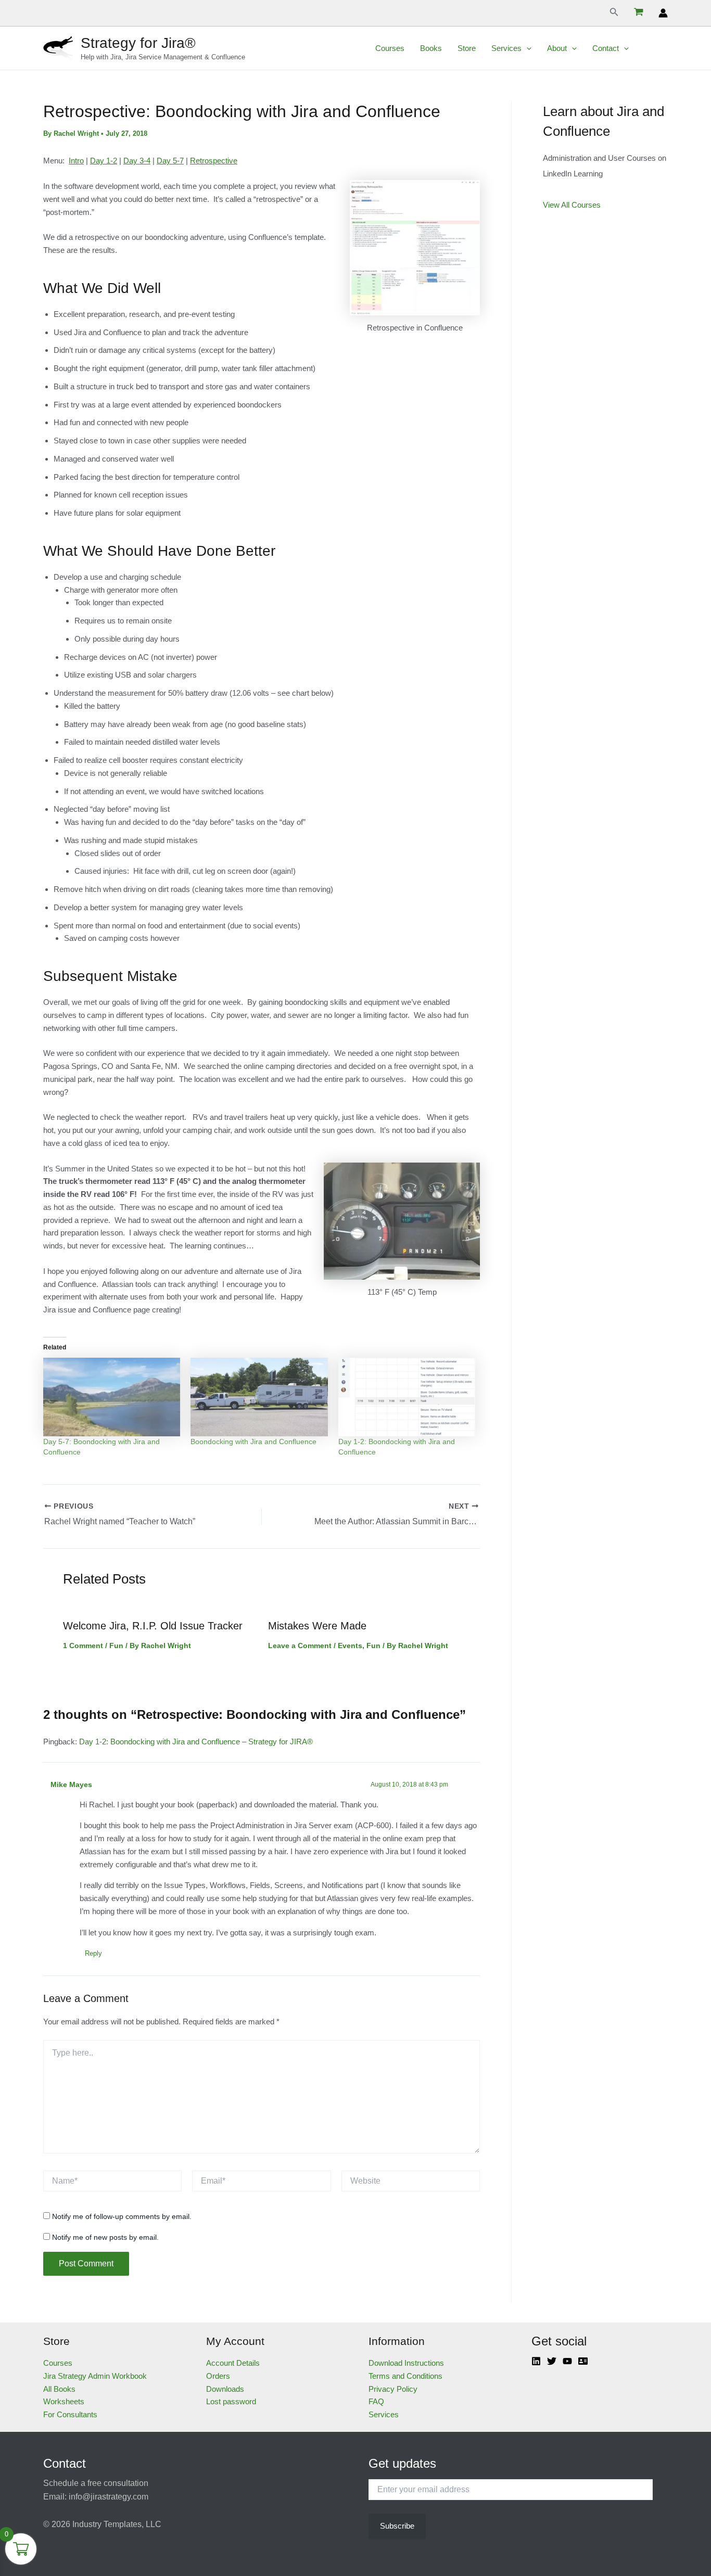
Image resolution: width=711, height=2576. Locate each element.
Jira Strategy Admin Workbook (95, 2376)
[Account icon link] (663, 13)
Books (431, 48)
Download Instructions (406, 2363)
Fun (116, 1646)
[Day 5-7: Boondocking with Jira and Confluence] (112, 1397)
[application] (526, 48)
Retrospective (214, 161)
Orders (218, 2376)
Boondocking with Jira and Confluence (253, 1442)
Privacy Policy (393, 2389)
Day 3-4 (137, 161)
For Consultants (70, 2414)
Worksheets (64, 2401)
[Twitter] (552, 2361)
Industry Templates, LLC (117, 2524)
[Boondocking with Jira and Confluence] (259, 1397)
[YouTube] (567, 2361)
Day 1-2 (104, 161)
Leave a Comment (300, 1646)
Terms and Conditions (405, 2376)
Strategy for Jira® (138, 43)
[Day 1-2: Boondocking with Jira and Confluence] (407, 1397)
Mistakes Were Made (317, 1626)
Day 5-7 (170, 161)
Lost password (231, 2401)
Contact (606, 48)
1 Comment (83, 1646)
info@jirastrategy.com (109, 2497)
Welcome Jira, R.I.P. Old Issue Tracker (153, 1626)
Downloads (225, 2389)
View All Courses (572, 205)
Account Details (233, 2363)
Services (506, 48)
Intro (76, 161)
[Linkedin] (536, 2361)
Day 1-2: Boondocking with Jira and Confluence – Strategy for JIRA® (196, 1742)
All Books (59, 2389)
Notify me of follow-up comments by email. (122, 2216)
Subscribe (397, 2526)
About (557, 48)
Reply (93, 1953)
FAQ (376, 2401)
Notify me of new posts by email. (105, 2237)
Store (467, 48)
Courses (390, 48)
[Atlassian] (583, 2361)
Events (350, 1646)
